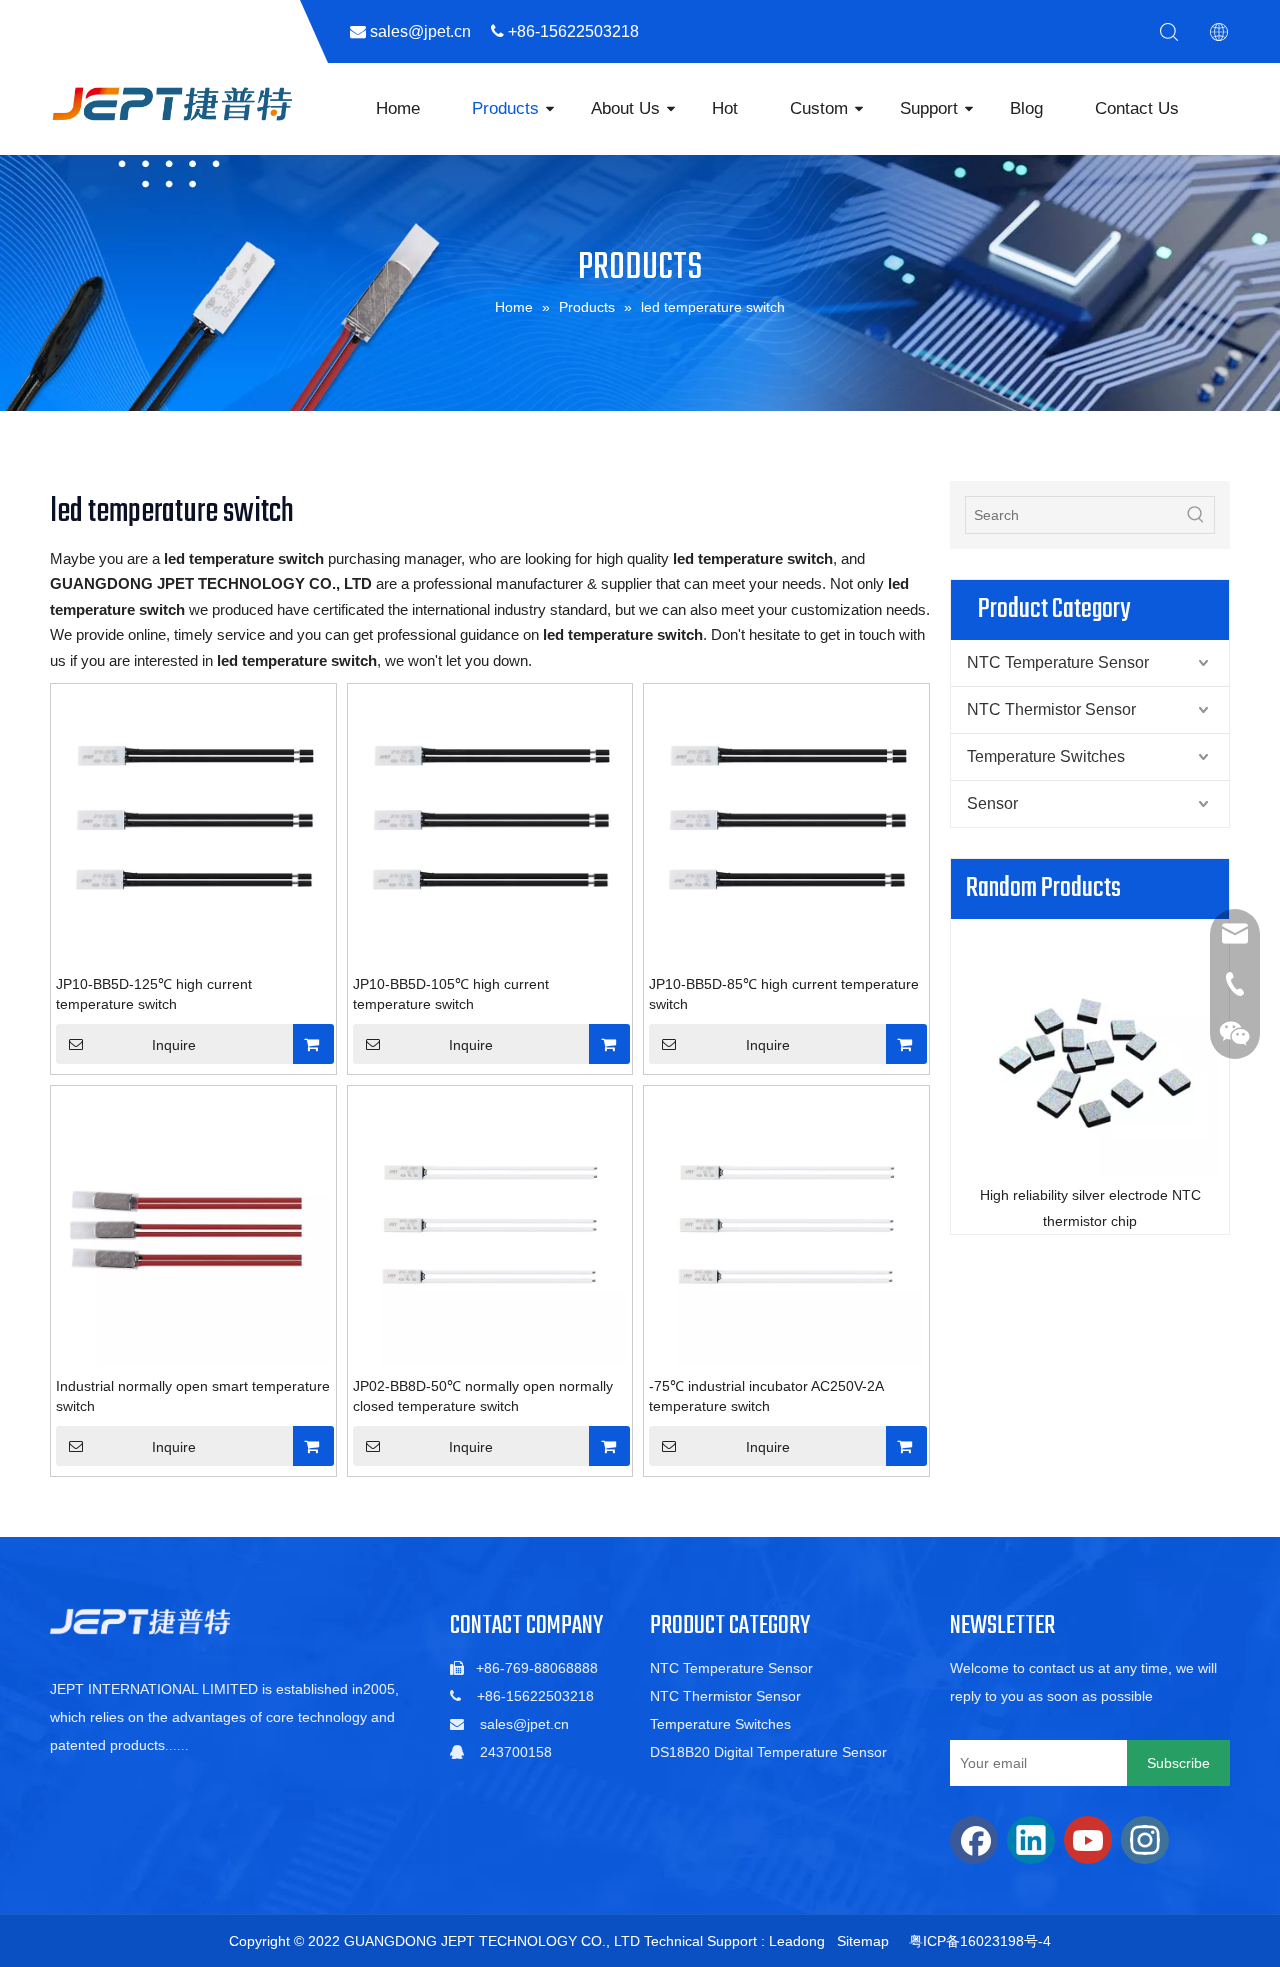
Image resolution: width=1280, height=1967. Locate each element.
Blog (1026, 108)
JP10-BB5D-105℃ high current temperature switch (451, 994)
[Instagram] (1145, 1840)
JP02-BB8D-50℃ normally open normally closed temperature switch (483, 1396)
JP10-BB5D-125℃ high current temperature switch (154, 994)
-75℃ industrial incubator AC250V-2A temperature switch (766, 1396)
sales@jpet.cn (524, 1724)
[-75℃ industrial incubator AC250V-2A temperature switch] (786, 1227)
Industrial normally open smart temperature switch (193, 1396)
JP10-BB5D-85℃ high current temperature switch (784, 994)
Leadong (797, 1941)
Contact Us (1137, 108)
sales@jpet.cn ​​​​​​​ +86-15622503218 (512, 31)
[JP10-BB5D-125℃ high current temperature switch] (193, 825)
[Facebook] (974, 1840)
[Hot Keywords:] (1196, 515)
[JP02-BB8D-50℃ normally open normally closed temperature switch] (490, 1227)
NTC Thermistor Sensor (1051, 709)
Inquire (174, 1045)
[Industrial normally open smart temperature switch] (193, 1227)
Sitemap (863, 1941)
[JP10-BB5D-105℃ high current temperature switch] (490, 825)
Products (505, 108)
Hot (725, 108)
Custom (819, 108)
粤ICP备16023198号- (976, 1941)
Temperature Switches (1046, 756)
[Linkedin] (1031, 1840)
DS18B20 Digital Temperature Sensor (768, 1752)
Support (929, 108)
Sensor (992, 803)
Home (398, 108)
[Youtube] (1088, 1840)
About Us (625, 108)
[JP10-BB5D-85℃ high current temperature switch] (786, 825)
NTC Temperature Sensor (1058, 662)
